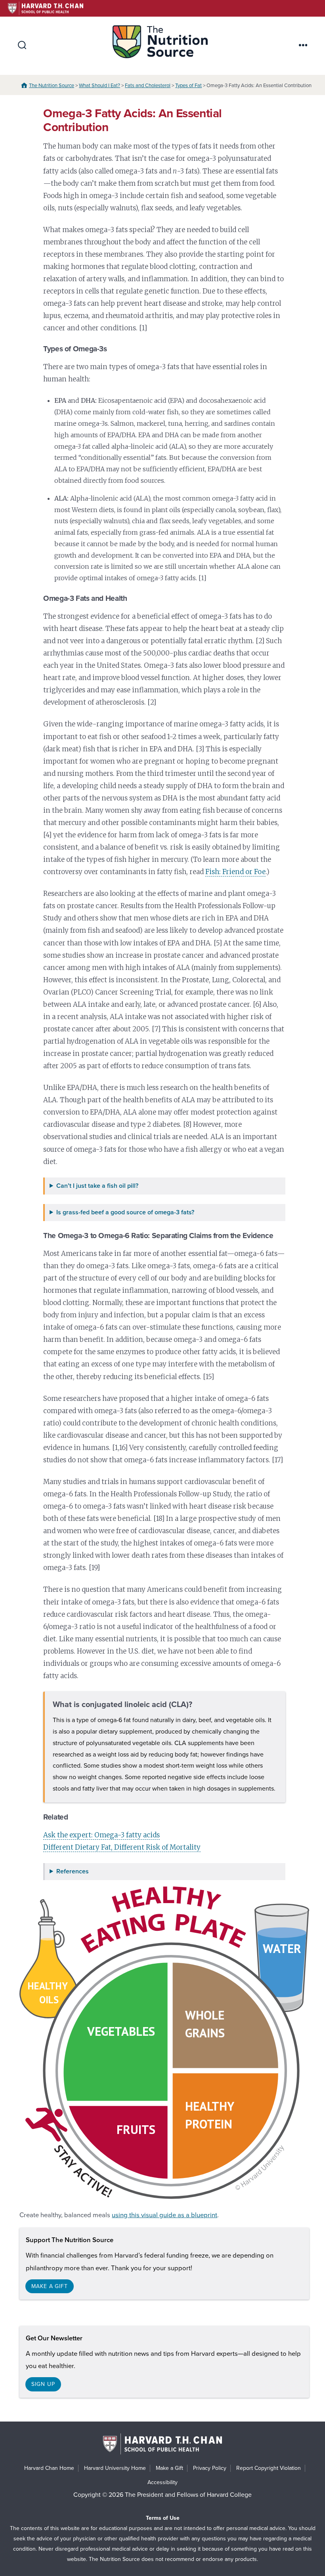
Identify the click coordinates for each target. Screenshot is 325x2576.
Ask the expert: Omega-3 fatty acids (101, 1835)
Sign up (43, 2384)
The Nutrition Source (52, 86)
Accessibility (162, 2482)
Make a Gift (169, 2468)
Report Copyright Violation (269, 2468)
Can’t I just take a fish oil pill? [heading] (97, 1186)
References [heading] (73, 1872)
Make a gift (50, 2286)
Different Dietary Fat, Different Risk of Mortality (122, 1847)
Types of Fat (188, 86)
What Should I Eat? (99, 86)
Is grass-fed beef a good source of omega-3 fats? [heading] (125, 1213)
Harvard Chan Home (49, 2468)
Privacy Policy (210, 2468)
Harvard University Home (115, 2468)
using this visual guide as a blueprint (164, 2215)
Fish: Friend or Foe (235, 872)
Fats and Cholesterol (148, 86)
